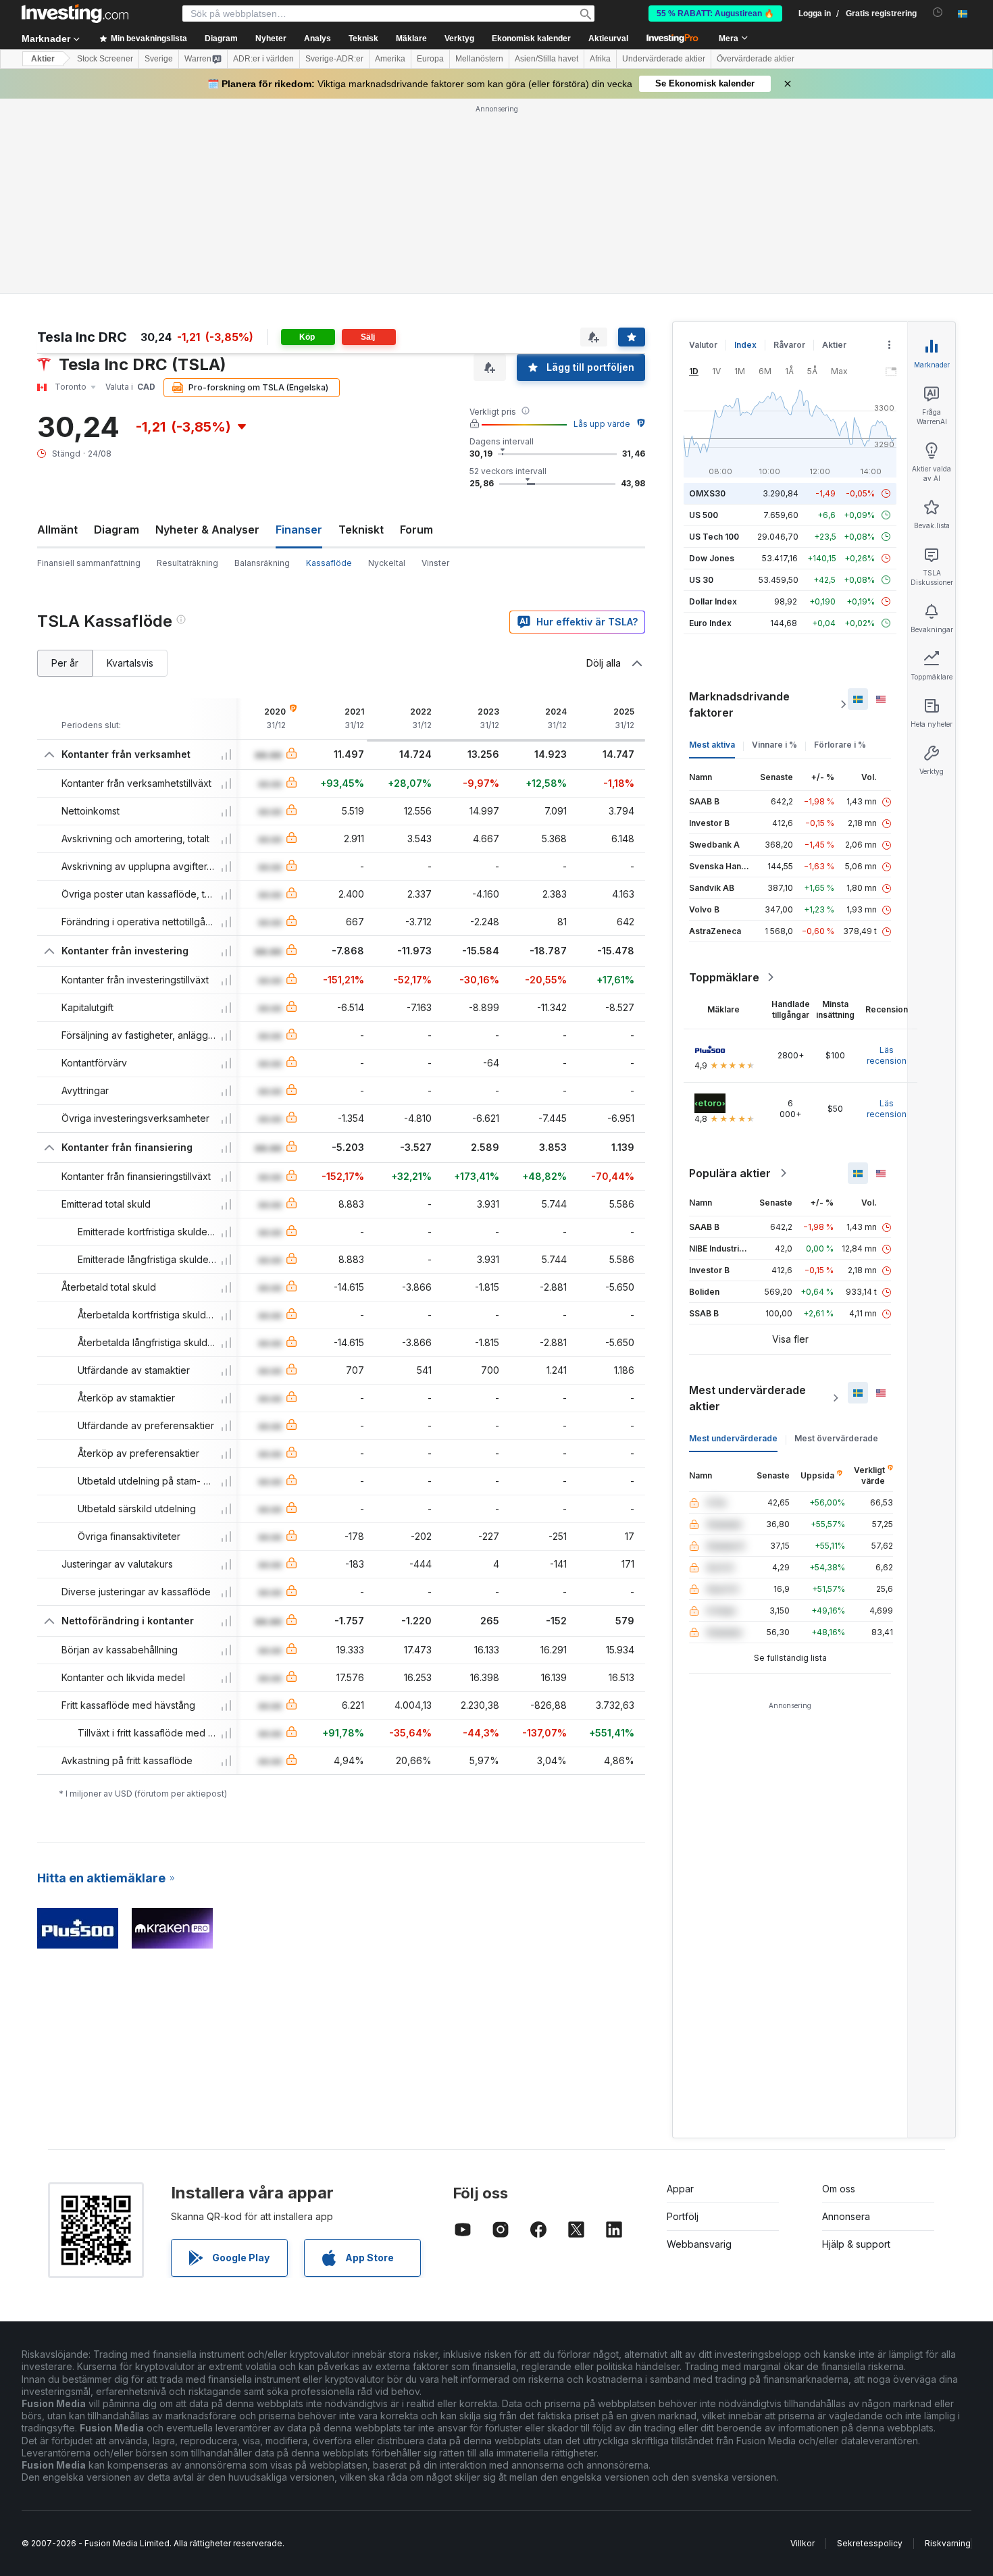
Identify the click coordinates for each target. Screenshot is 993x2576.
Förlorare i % (840, 549)
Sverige (159, 59)
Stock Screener (105, 59)
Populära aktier (730, 978)
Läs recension (887, 860)
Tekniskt (361, 334)
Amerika (390, 59)
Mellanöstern (479, 59)
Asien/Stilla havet (546, 59)
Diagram (117, 334)
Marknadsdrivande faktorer (739, 509)
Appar (680, 1993)
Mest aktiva (712, 549)
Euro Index (710, 428)
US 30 (701, 385)
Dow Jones (712, 363)
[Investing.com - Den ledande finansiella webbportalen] (75, 14)
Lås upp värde (602, 229)
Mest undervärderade (733, 1243)
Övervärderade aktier (756, 59)
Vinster (435, 368)
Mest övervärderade (836, 1243)
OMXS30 (707, 298)
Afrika (600, 59)
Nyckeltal (387, 368)
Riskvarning (948, 2348)
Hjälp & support (856, 2049)
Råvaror (789, 150)
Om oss (839, 1993)
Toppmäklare (724, 782)
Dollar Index (713, 406)
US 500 (704, 320)
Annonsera (846, 2021)
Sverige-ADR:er (334, 59)
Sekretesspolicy (870, 2348)
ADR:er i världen (263, 59)
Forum (416, 334)
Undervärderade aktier (664, 59)
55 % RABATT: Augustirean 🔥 (715, 14)
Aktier (43, 59)
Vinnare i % (774, 549)
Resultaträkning (187, 368)
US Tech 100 (714, 341)
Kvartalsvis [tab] (130, 468)
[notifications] (938, 12)
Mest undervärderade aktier (747, 1203)
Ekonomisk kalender (531, 38)
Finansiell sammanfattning (89, 368)
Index (745, 150)
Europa (430, 59)
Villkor (803, 2348)
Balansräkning (262, 368)
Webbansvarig (699, 2049)
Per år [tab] (65, 468)
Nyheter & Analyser (207, 334)
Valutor (703, 150)
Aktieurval (608, 38)
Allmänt (57, 334)
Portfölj (683, 2021)
